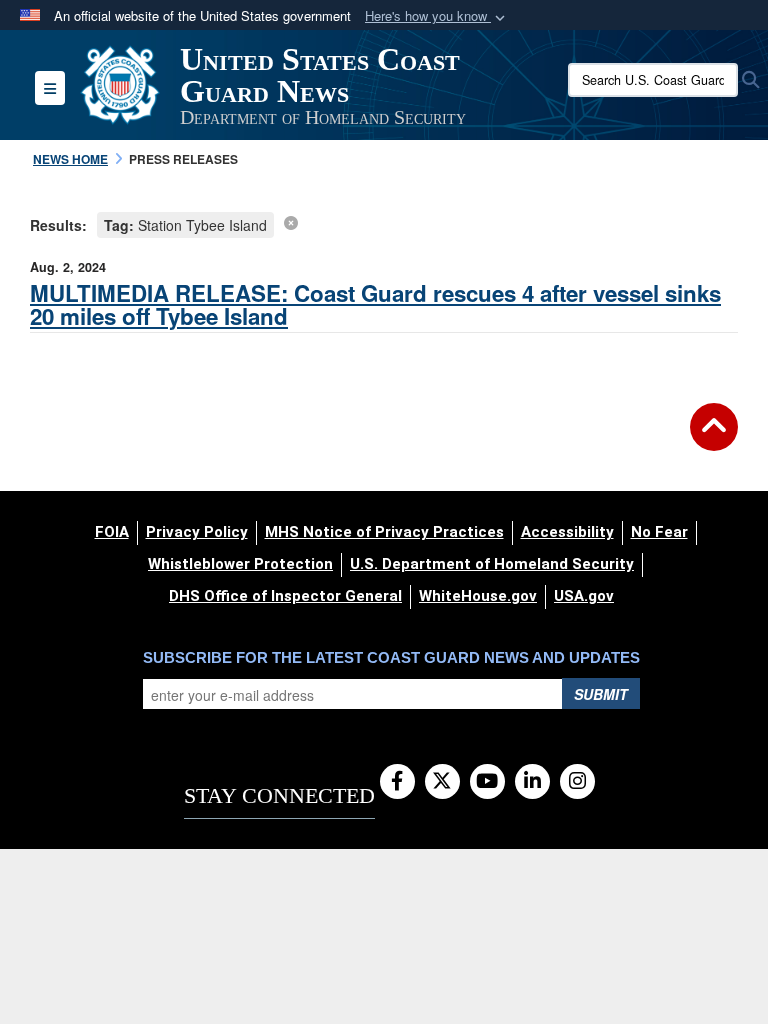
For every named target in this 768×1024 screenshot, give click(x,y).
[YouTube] (487, 782)
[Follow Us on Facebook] (397, 782)
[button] (437, 16)
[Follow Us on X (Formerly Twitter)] (442, 782)
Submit (601, 694)
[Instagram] (577, 782)
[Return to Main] (714, 439)
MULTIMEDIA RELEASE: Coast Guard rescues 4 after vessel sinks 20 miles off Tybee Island (375, 304)
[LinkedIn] (532, 782)
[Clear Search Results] (291, 222)
